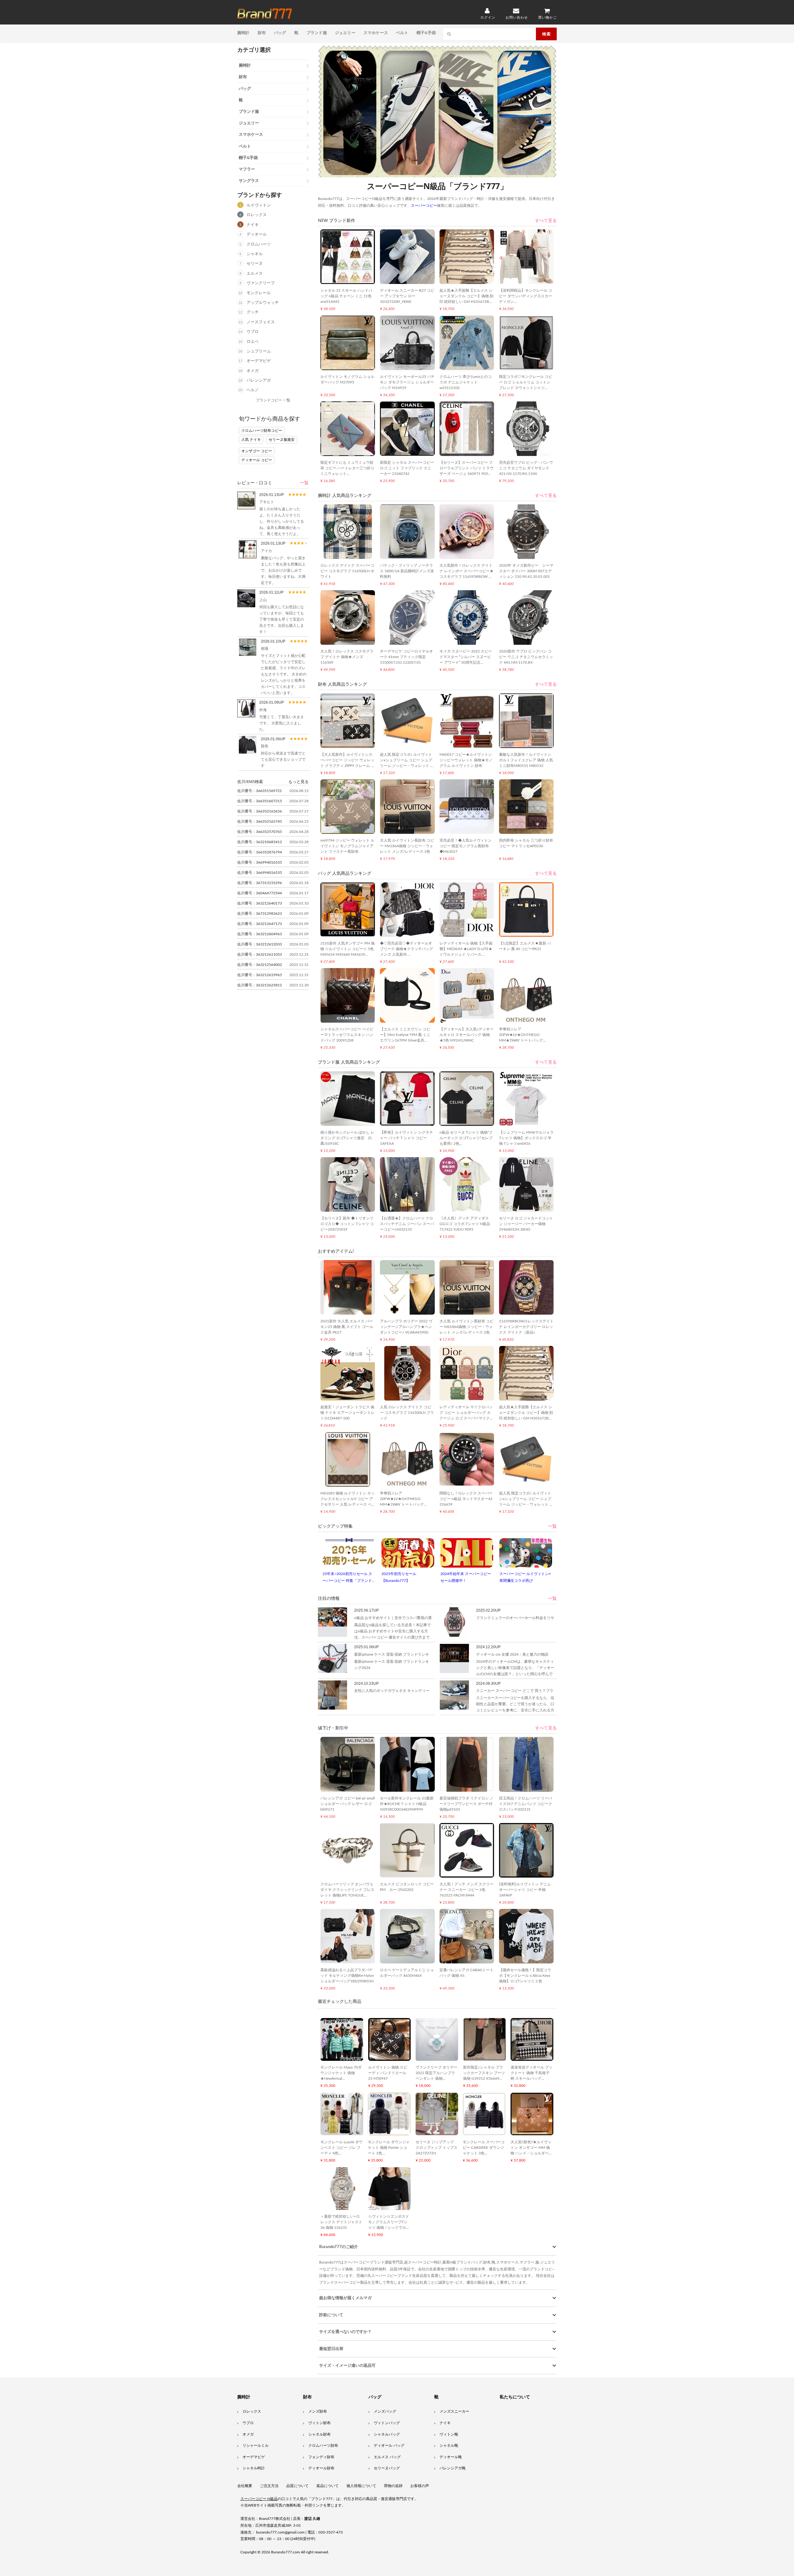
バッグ (280, 33)
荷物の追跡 (393, 2486)
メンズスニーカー (454, 2411)
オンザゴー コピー (257, 451)
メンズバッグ (385, 2411)
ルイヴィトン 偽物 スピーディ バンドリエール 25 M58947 (388, 2073)
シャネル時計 (254, 2468)
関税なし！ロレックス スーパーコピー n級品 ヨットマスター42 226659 (466, 1499)
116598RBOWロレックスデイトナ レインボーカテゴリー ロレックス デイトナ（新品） (526, 1327)
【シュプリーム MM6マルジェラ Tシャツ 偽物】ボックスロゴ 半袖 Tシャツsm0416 (526, 1138)
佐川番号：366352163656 (260, 811)
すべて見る (546, 221)
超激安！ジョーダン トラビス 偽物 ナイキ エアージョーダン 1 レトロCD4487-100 (348, 1413)
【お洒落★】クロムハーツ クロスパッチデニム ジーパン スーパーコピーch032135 (407, 1224)
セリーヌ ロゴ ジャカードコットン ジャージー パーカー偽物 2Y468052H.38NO (526, 1224)
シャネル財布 (319, 2434)
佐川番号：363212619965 (260, 975)
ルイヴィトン (259, 205)
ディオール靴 (451, 2457)
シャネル (255, 254)
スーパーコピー (265, 14)
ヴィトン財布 (319, 2423)
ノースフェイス (261, 322)
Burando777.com (285, 2552)
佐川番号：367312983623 (260, 914)
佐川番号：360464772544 (260, 893)
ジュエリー (345, 33)
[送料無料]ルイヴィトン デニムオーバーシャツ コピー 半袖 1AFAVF (525, 1890)
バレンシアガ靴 (453, 2468)
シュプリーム (259, 351)
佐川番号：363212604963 (260, 934)
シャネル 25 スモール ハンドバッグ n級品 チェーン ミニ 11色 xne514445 (346, 296)
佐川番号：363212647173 (260, 924)
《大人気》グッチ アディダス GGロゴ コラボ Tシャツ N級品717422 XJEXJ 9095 (465, 1224)
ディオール (257, 235)
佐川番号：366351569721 (260, 791)
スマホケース (376, 33)
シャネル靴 (449, 2445)
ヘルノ (253, 390)
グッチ (253, 312)
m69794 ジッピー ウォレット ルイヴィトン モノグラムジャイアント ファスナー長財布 (347, 846)
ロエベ (253, 342)
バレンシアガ (259, 381)
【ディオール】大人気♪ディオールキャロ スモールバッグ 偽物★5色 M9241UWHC (466, 1035)
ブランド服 (317, 33)
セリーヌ (255, 264)
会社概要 (245, 2486)
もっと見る (299, 781)
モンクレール (259, 293)
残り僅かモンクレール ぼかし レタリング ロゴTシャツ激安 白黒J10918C (347, 1138)
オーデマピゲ (259, 361)
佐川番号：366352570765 (260, 832)
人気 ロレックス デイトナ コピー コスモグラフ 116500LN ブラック (407, 1413)
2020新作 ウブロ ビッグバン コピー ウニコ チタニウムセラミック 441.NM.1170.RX (526, 657)
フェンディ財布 (321, 2457)
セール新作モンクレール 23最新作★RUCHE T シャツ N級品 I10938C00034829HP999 (407, 1804)
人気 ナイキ (251, 440)
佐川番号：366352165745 (260, 821)
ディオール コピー (257, 460)
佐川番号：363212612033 (260, 944)
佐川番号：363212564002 (260, 965)
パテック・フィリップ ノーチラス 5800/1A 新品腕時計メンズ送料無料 (407, 571)
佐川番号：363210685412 (260, 842)
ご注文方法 (269, 2486)
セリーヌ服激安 (282, 440)
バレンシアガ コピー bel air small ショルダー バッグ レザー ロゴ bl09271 (348, 1804)
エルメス (255, 274)
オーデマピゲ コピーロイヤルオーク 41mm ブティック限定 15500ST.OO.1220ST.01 (406, 657)
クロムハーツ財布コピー (262, 431)
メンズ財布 (318, 2411)
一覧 (304, 483)
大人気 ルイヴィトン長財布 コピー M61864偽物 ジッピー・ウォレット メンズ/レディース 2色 (407, 846)
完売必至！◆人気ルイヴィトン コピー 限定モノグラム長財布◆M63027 (466, 846)
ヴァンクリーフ (261, 283)
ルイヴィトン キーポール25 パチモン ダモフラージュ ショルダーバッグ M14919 (407, 382)
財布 (262, 33)
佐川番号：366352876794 (260, 852)
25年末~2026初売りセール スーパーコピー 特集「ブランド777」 (347, 1580)
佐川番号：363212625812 (260, 985)
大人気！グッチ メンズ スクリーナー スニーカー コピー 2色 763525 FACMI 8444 (466, 1890)
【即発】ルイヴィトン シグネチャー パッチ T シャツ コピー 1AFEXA (406, 1138)
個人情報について (361, 2486)
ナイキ (253, 225)
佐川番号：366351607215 (260, 801)
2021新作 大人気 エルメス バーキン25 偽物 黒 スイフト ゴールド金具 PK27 (347, 1327)
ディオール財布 (321, 2468)
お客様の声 (420, 2486)
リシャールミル (256, 2445)
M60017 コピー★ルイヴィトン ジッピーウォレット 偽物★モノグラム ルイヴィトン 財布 (466, 760)
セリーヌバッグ (387, 2468)
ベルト (402, 33)
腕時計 (243, 33)
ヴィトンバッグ (387, 2423)
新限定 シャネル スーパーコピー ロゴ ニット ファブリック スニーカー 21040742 (407, 468)
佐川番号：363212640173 (260, 903)
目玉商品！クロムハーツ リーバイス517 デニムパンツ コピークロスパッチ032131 (526, 1804)
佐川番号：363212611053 (260, 954)
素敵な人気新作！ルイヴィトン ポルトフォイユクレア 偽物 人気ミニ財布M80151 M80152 (526, 760)
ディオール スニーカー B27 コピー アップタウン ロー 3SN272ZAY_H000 (407, 296)
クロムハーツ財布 (323, 2445)
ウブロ (253, 332)
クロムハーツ (259, 244)
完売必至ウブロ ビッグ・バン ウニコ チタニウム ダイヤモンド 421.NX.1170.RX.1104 (526, 468)
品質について (297, 2486)
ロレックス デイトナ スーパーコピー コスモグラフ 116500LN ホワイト (347, 571)
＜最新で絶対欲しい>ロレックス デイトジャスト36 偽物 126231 (341, 2222)
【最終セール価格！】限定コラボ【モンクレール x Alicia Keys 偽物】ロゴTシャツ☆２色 (525, 1976)
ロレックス (257, 215)
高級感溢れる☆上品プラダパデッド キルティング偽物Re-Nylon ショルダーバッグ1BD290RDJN (347, 1976)
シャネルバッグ (387, 2434)
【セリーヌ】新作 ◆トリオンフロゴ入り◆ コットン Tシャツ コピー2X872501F (347, 1224)
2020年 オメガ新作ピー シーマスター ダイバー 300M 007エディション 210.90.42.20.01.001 (526, 571)
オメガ (253, 371)
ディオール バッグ (389, 2445)
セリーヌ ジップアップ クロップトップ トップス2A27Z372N (437, 2148)
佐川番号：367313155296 (260, 883)
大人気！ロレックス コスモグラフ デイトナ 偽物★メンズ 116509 (347, 657)
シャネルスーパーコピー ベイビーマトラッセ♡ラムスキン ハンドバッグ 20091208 (347, 1035)
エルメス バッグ (387, 2457)
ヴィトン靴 (449, 2434)
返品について (328, 2486)
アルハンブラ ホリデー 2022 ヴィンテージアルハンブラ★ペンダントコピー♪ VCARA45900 (406, 1327)
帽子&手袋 (426, 33)
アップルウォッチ (263, 303)
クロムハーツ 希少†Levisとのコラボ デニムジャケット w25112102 (466, 382)
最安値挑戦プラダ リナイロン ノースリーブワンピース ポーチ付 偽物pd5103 (466, 1804)
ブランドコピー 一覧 (273, 400)
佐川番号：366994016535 (260, 862)
